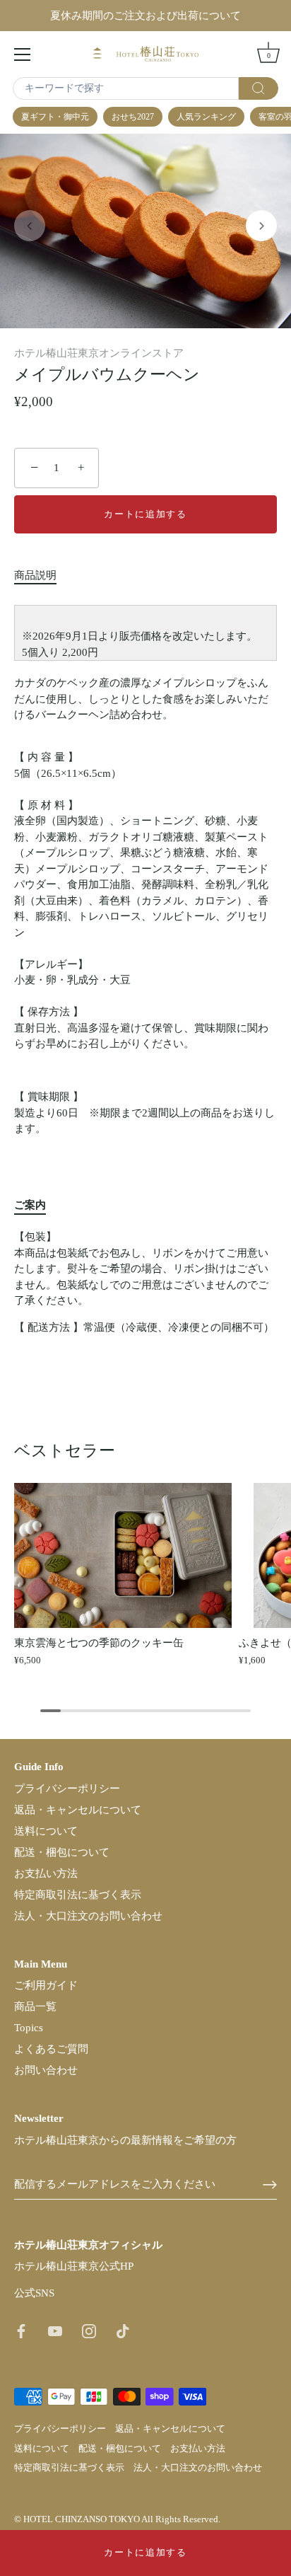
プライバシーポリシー (67, 1789)
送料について (46, 1831)
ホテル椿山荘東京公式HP (74, 2266)
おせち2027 (133, 117)
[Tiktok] (123, 2330)
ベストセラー (65, 1450)
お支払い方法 (46, 1873)
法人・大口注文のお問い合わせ (88, 1916)
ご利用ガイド (46, 1985)
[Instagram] (89, 2330)
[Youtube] (55, 2330)
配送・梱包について (62, 1852)
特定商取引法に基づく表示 (78, 1895)
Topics (29, 2028)
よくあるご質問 (51, 2049)
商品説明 (35, 575)
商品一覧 (35, 2006)
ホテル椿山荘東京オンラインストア (99, 353)
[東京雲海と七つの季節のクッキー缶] (123, 1555)
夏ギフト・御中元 (55, 117)
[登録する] (270, 2185)
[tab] (42, 576)
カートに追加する (145, 2552)
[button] (30, 226)
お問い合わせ (46, 2070)
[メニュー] (23, 54)
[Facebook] (21, 2330)
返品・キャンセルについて (78, 1810)
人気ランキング (206, 117)
